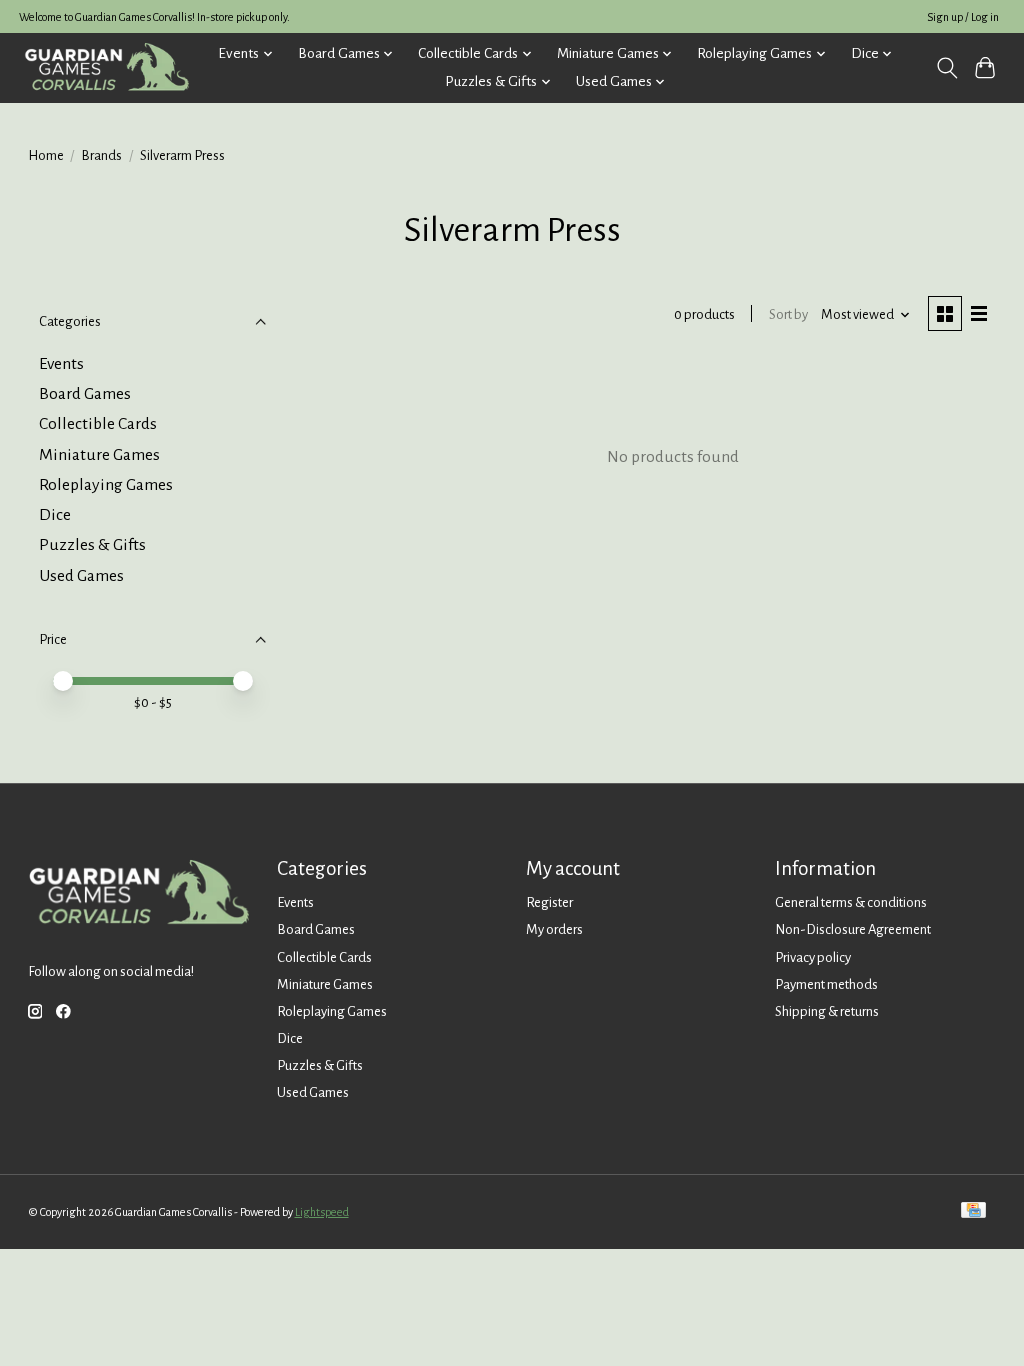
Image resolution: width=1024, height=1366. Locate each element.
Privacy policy (813, 957)
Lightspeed (322, 1212)
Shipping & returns (827, 1011)
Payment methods (826, 984)
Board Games (85, 394)
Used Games (81, 576)
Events (61, 364)
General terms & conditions (851, 902)
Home (46, 155)
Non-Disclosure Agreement (853, 929)
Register (549, 902)
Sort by (788, 314)
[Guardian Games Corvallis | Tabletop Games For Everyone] (106, 67)
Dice (55, 515)
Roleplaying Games (106, 485)
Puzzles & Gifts (92, 545)
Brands (101, 155)
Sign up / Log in (963, 17)
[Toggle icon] (946, 68)
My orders (554, 929)
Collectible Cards (98, 424)
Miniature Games (99, 455)
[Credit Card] (973, 1211)
